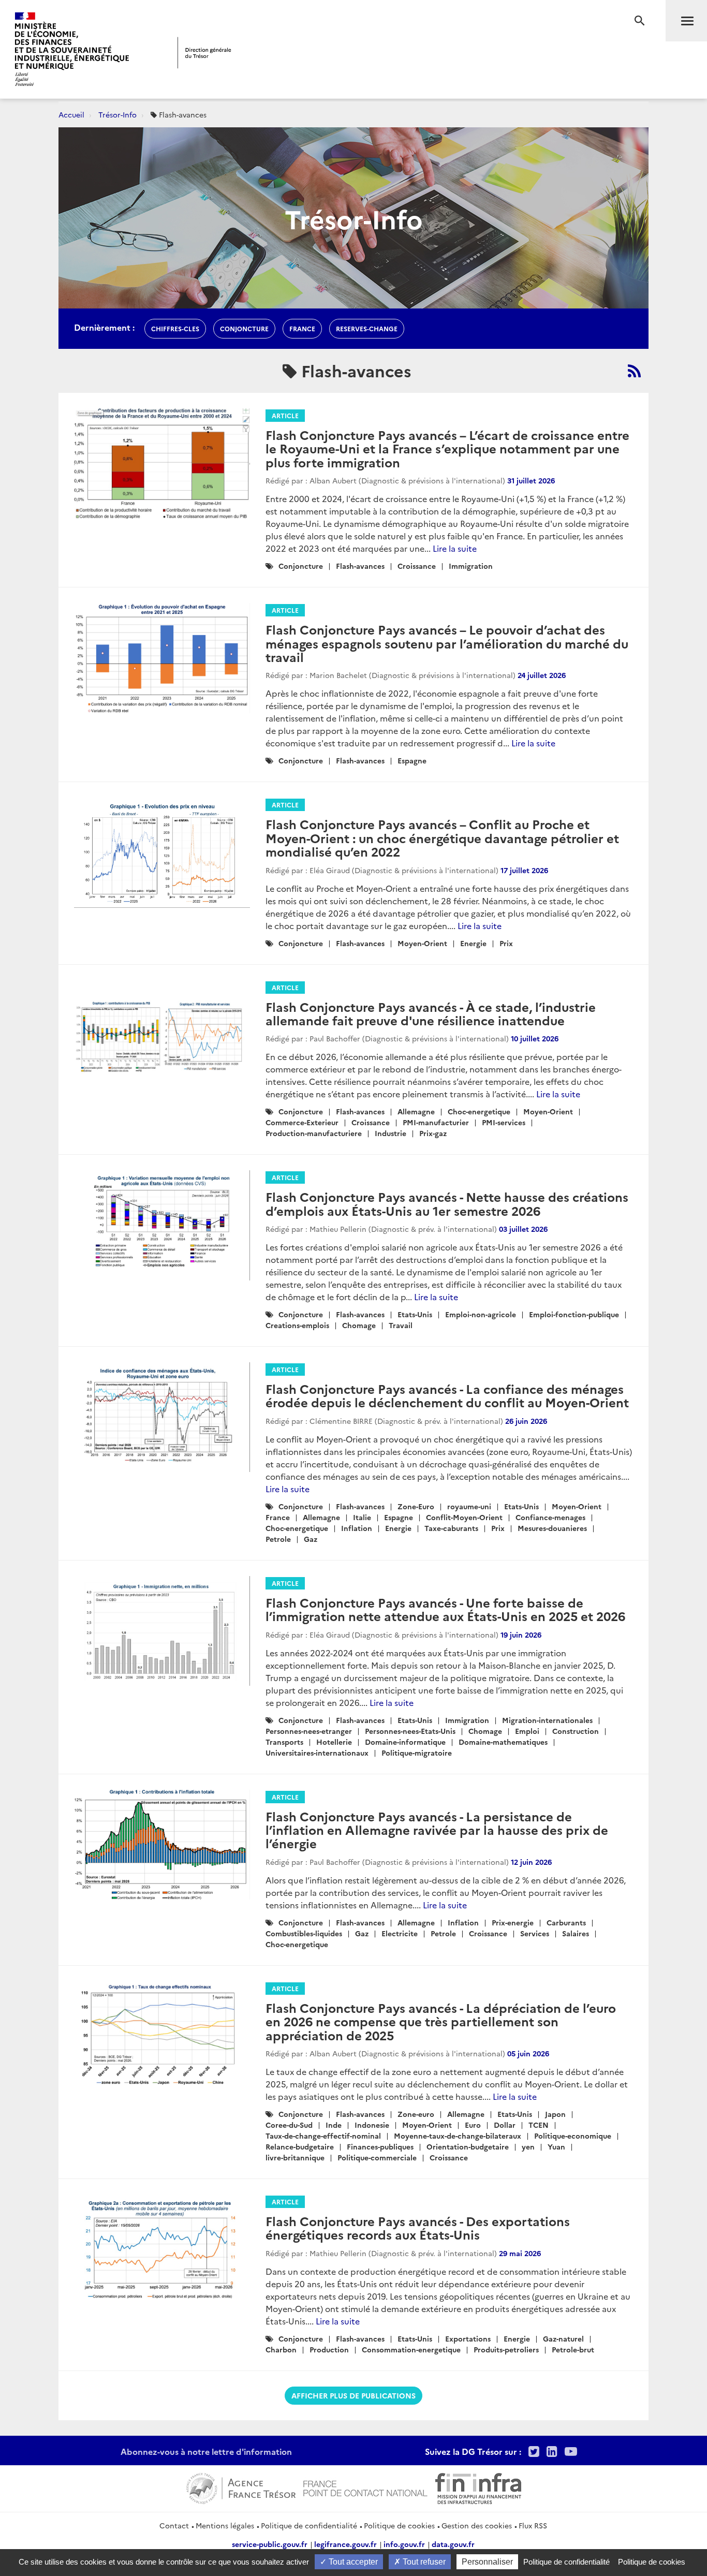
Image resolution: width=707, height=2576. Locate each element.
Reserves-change (367, 328)
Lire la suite (455, 548)
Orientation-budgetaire (468, 2146)
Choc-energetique (479, 1111)
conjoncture (244, 328)
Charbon (281, 2349)
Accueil (71, 114)
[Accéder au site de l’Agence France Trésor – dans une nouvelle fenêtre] (241, 2487)
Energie (473, 943)
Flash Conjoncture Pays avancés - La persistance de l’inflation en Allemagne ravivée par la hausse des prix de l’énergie (437, 1830)
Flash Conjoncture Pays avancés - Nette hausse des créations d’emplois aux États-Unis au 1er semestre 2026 (447, 1203)
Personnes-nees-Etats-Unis (410, 1731)
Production (329, 2349)
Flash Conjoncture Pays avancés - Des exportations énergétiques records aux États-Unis (418, 2227)
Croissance (417, 566)
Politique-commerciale (377, 2157)
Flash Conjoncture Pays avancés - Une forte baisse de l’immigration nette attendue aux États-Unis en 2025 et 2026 (445, 1609)
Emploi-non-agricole (481, 1314)
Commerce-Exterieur (302, 1122)
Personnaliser (487, 2562)
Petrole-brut (573, 2349)
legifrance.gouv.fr (345, 2544)
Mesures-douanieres (552, 1528)
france (302, 328)
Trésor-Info (117, 114)
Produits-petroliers (506, 2349)
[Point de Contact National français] (365, 2487)
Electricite (400, 1933)
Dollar (505, 2125)
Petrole (278, 1539)
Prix (506, 943)
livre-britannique (295, 2157)
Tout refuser (423, 2562)
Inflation (357, 1528)
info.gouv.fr (404, 2544)
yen (528, 2146)
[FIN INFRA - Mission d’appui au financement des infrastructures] (478, 2487)
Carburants (566, 1922)
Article (285, 415)
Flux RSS (533, 2525)
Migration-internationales (547, 1720)
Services (535, 1933)
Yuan (556, 2146)
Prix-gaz (433, 1133)
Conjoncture (301, 566)
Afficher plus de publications (353, 2395)
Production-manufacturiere (314, 1133)
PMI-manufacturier (436, 1122)
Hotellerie (334, 1742)
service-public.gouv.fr (270, 2544)
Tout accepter (352, 2562)
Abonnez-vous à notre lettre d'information (206, 2451)
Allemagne (416, 1111)
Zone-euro (416, 2114)
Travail (401, 1325)
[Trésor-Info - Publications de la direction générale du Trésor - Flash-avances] (634, 371)
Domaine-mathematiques (503, 1742)
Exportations (468, 2338)
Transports (284, 1742)
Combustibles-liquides (304, 1933)
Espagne (412, 760)
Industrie (391, 1133)
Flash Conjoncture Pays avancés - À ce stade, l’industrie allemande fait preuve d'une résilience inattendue (431, 1013)
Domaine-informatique (405, 1742)
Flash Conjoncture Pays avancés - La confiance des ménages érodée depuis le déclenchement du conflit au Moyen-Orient (447, 1395)
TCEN (539, 2125)
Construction (576, 1731)
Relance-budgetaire (300, 2146)
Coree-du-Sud (289, 2125)
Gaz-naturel (563, 2338)
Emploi (527, 1731)
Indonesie (372, 2125)
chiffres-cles (175, 328)
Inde (334, 2125)
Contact (174, 2525)
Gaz (311, 1539)
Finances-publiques (380, 2146)
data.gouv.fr (453, 2544)
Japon (555, 2114)
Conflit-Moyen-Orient (464, 1517)
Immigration (471, 566)
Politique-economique (573, 2136)
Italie (362, 1517)
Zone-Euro (416, 1506)
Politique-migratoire (417, 1753)
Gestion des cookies (477, 2525)
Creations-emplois (297, 1325)
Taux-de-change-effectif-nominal (323, 2136)
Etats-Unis (415, 1314)
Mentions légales (225, 2525)
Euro (473, 2125)
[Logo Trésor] (204, 53)
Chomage (359, 1325)
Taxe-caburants (451, 1528)
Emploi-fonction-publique (574, 1314)
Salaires (576, 1933)
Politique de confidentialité (309, 2525)
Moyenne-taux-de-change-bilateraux (458, 2136)
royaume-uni (469, 1506)
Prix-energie (513, 1922)
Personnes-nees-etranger (309, 1731)
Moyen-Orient (422, 943)
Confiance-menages (550, 1517)
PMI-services (504, 1122)
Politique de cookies (399, 2525)
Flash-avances (360, 566)
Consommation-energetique (411, 2349)
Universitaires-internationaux (317, 1753)
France (278, 1517)
